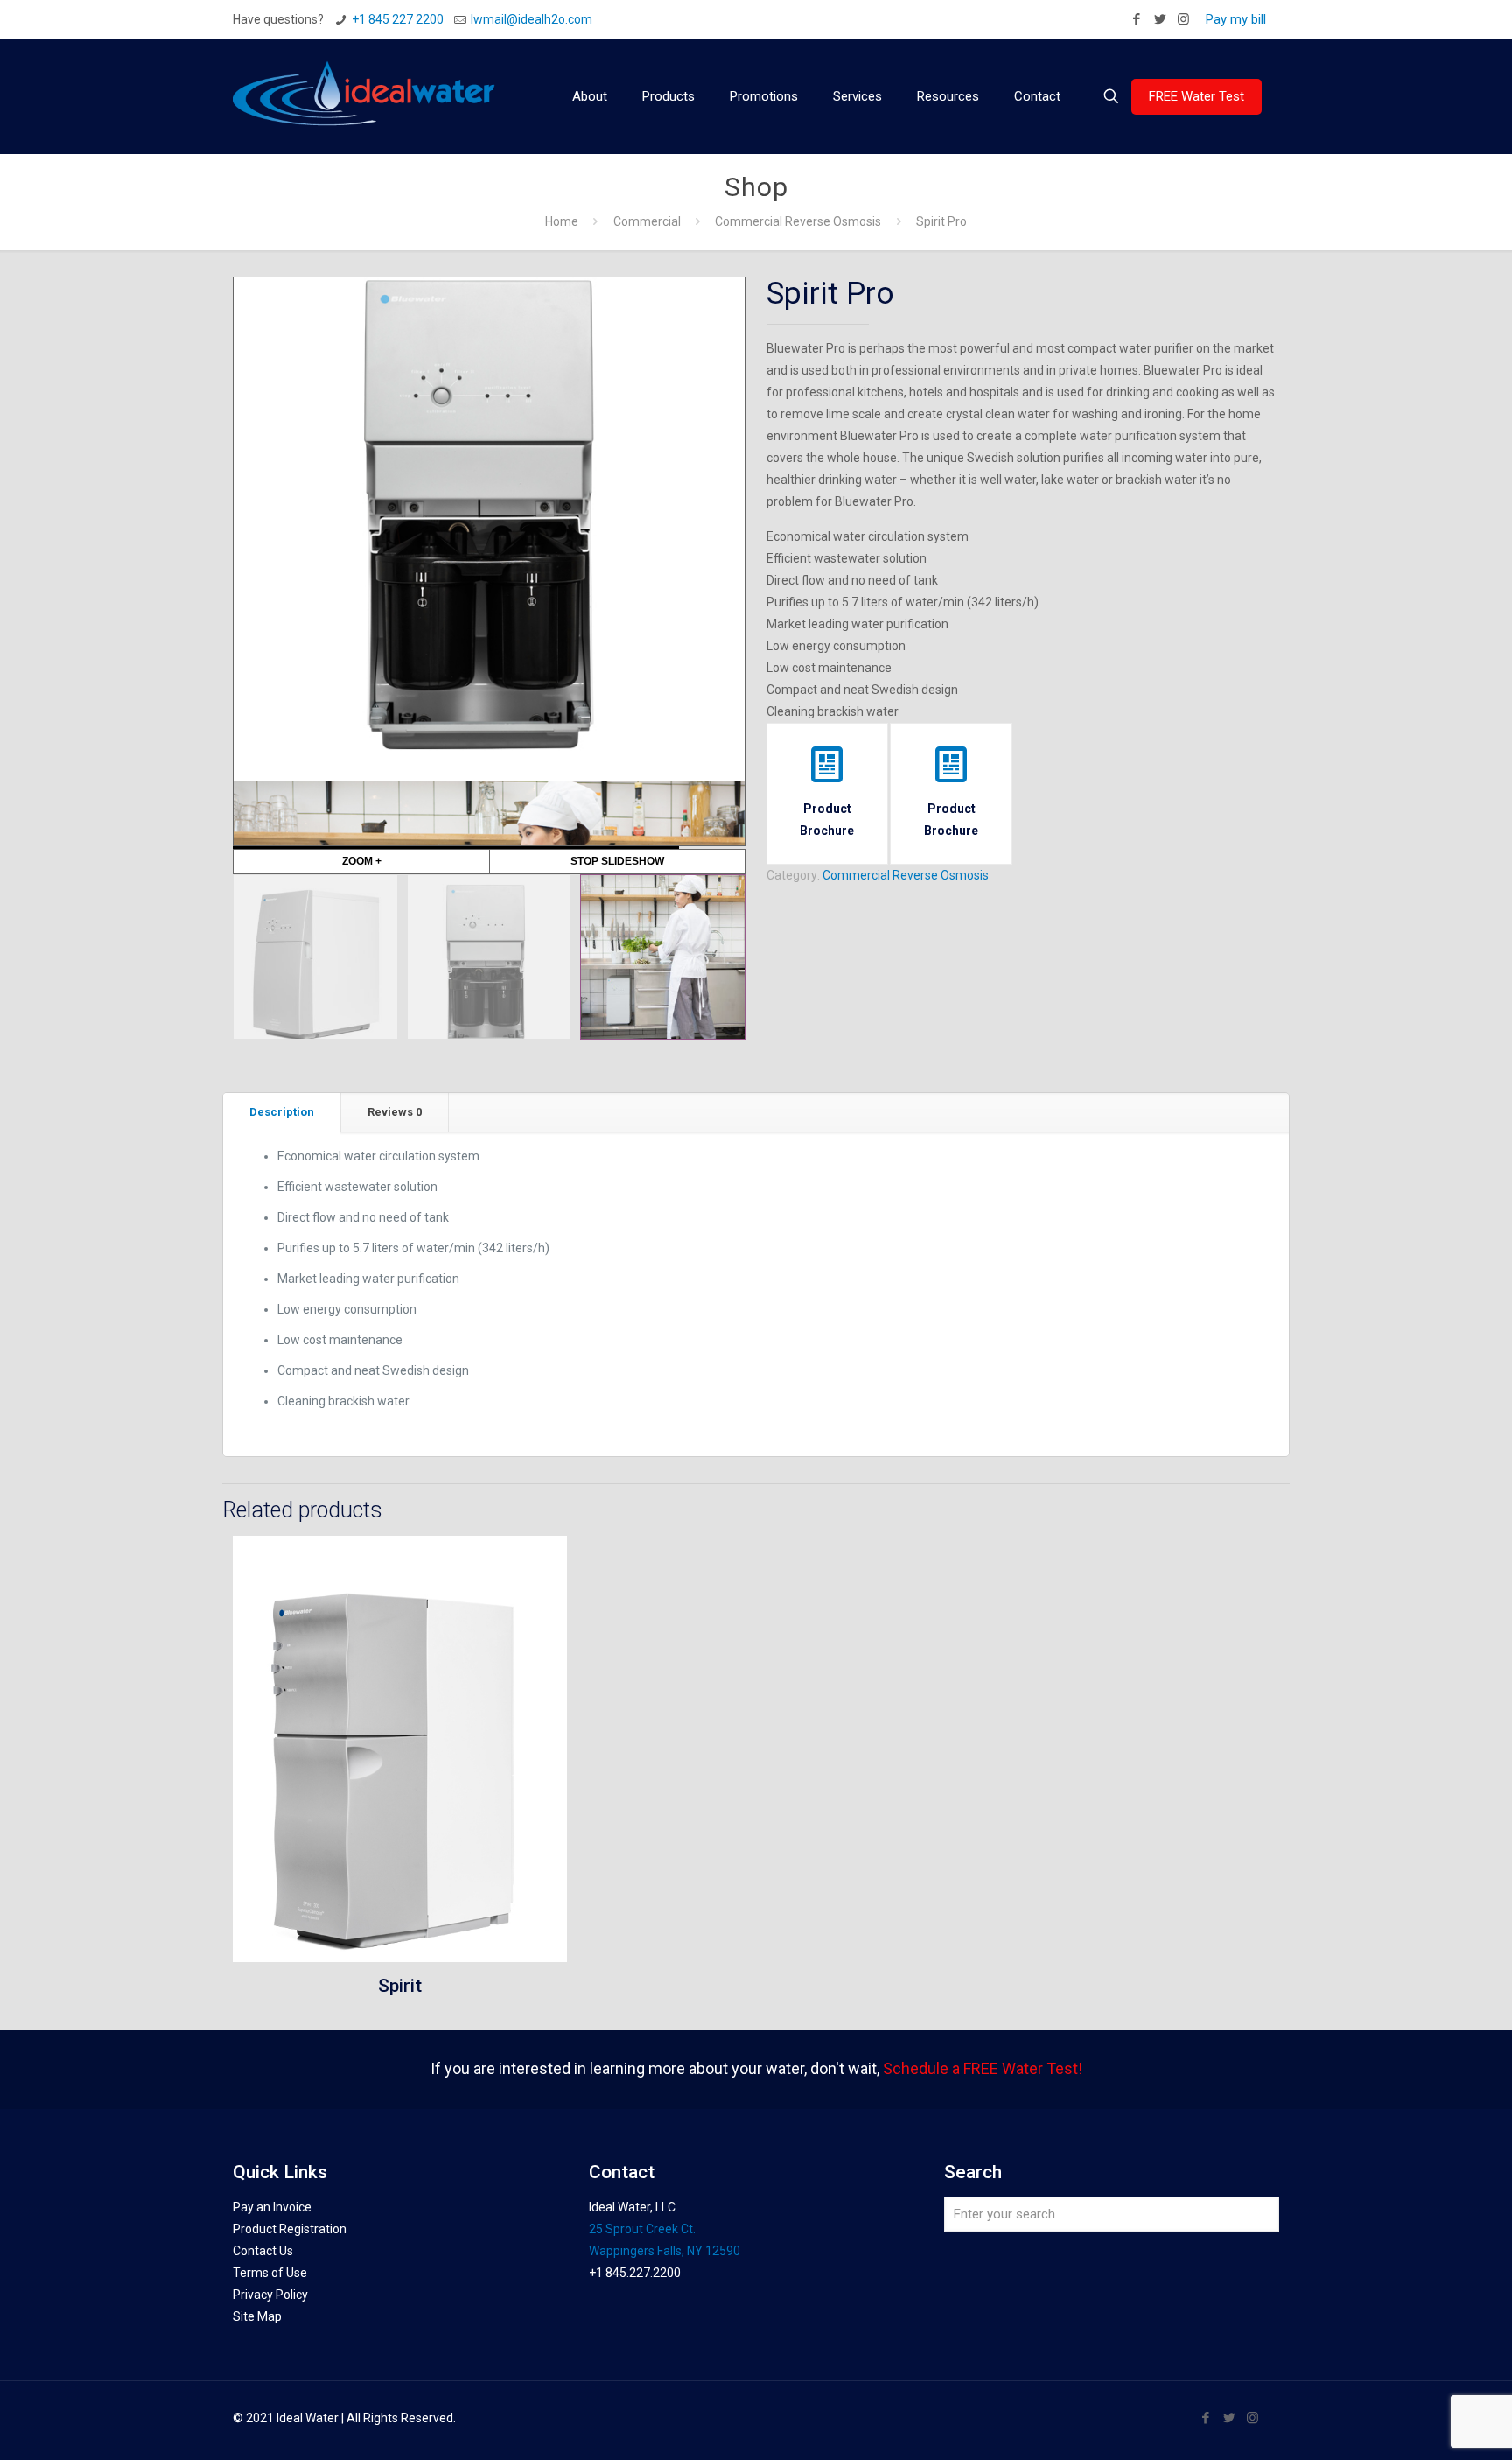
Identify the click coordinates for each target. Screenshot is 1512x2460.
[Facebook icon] (1136, 19)
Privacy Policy (270, 2295)
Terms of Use (270, 2273)
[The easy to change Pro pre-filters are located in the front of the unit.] (490, 957)
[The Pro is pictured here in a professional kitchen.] (663, 957)
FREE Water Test (1197, 96)
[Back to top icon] (1428, 2424)
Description (282, 1112)
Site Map (257, 2316)
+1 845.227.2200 (635, 2273)
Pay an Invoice (272, 2207)
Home (562, 221)
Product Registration (290, 2229)
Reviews (395, 1112)
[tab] (282, 1113)
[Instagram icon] (1183, 19)
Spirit (400, 1986)
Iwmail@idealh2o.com (532, 19)
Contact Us (263, 2251)
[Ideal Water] (364, 96)
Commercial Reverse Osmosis (798, 221)
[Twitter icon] (1160, 19)
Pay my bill (1236, 19)
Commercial (647, 221)
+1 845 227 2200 (398, 19)
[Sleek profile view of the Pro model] (315, 957)
